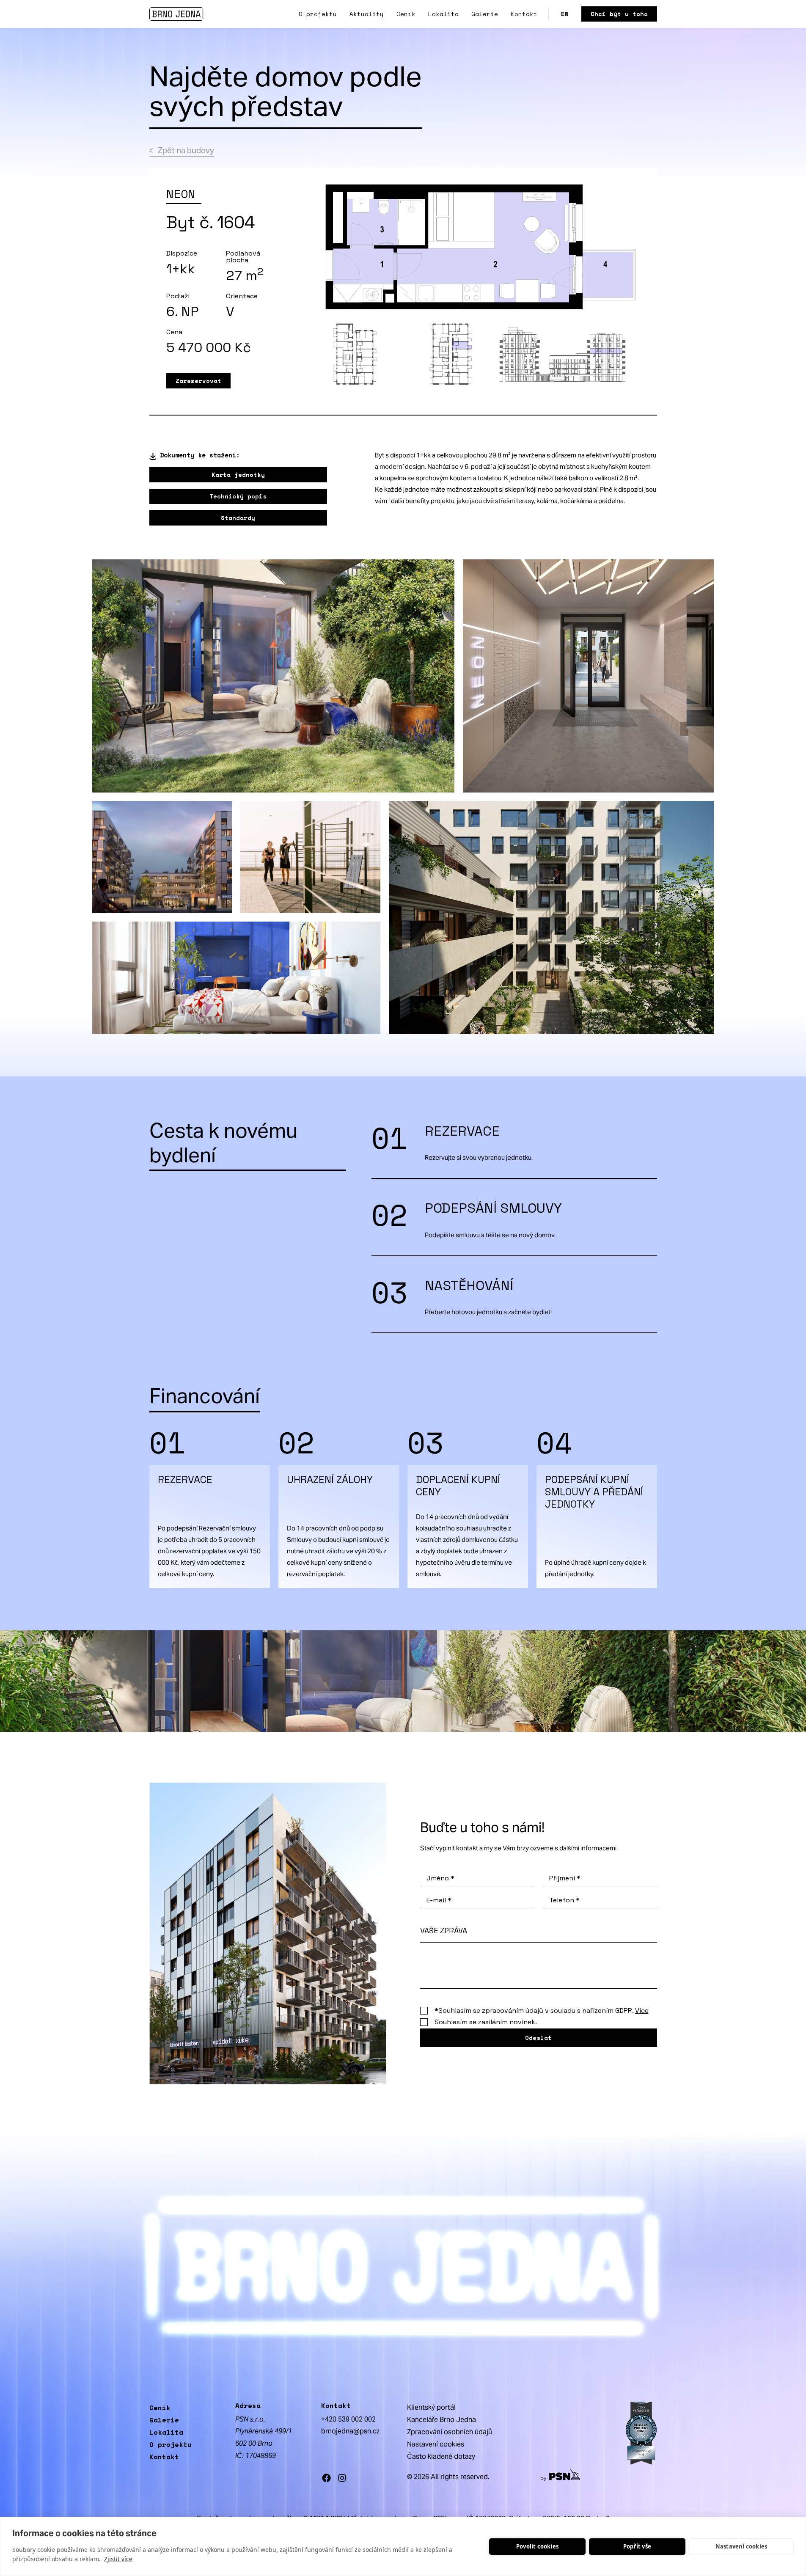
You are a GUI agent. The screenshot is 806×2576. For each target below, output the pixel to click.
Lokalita (443, 14)
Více (642, 2010)
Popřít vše (637, 2546)
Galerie (485, 14)
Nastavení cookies (741, 2546)
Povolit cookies (537, 2546)
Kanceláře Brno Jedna (442, 2420)
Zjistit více (118, 2559)
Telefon (564, 1900)
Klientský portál (431, 2407)
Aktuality (367, 14)
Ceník (406, 14)
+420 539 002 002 (348, 2419)
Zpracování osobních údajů (450, 2432)
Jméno (440, 1878)
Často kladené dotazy (441, 2456)
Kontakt (524, 14)
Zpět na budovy (186, 150)
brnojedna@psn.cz (350, 2431)
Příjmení (565, 1878)
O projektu (318, 14)
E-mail (439, 1900)
